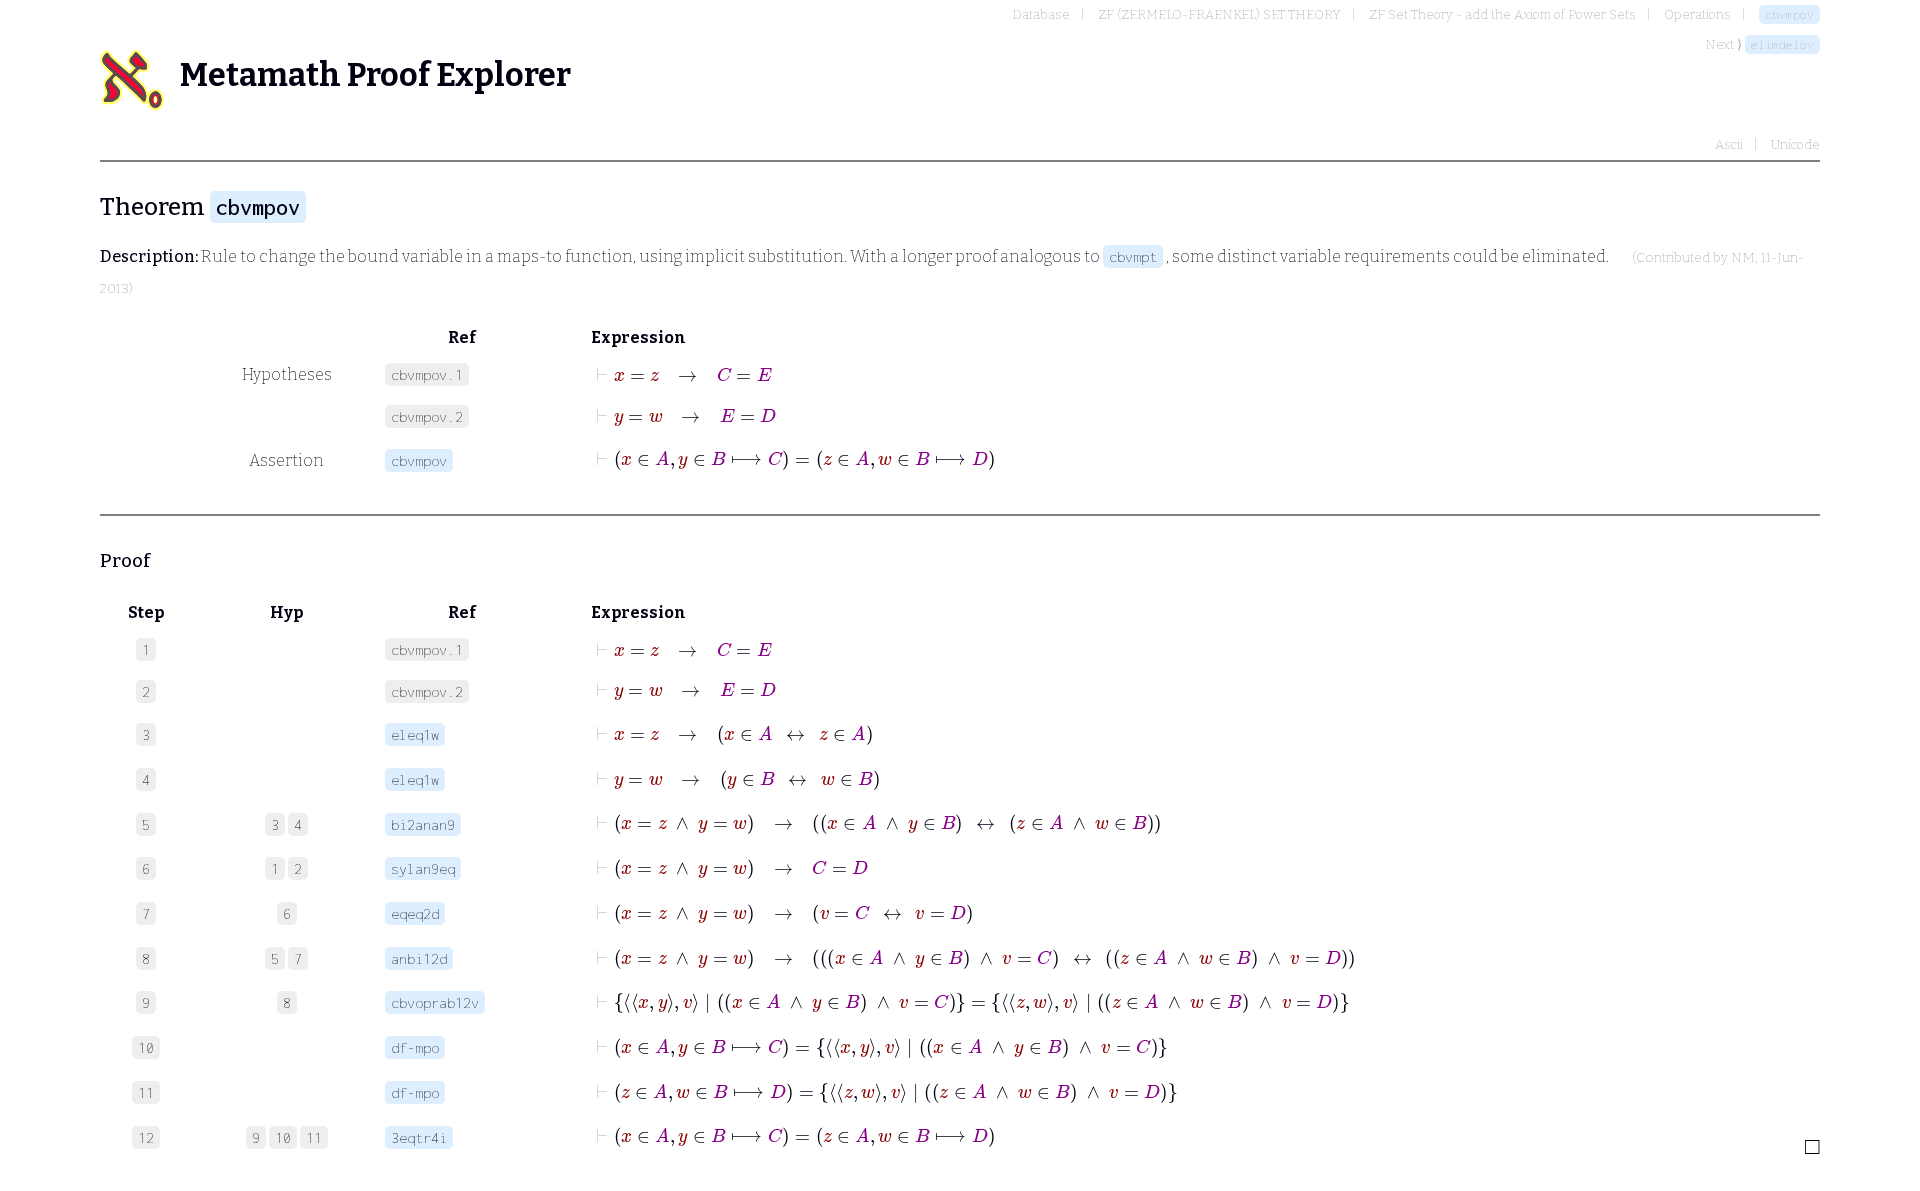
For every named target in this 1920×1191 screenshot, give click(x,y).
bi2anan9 (423, 824)
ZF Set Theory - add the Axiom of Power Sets (1502, 14)
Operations (1697, 14)
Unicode (1795, 144)
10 (283, 1137)
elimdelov (1782, 44)
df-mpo (415, 1047)
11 (314, 1137)
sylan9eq (423, 868)
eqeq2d (415, 913)
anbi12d (419, 958)
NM (1743, 258)
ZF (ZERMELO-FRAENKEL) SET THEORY (1219, 14)
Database (1041, 14)
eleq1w (415, 734)
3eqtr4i (419, 1137)
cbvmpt (1133, 256)
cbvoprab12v (435, 1002)
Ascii (1729, 144)
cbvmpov (1789, 14)
